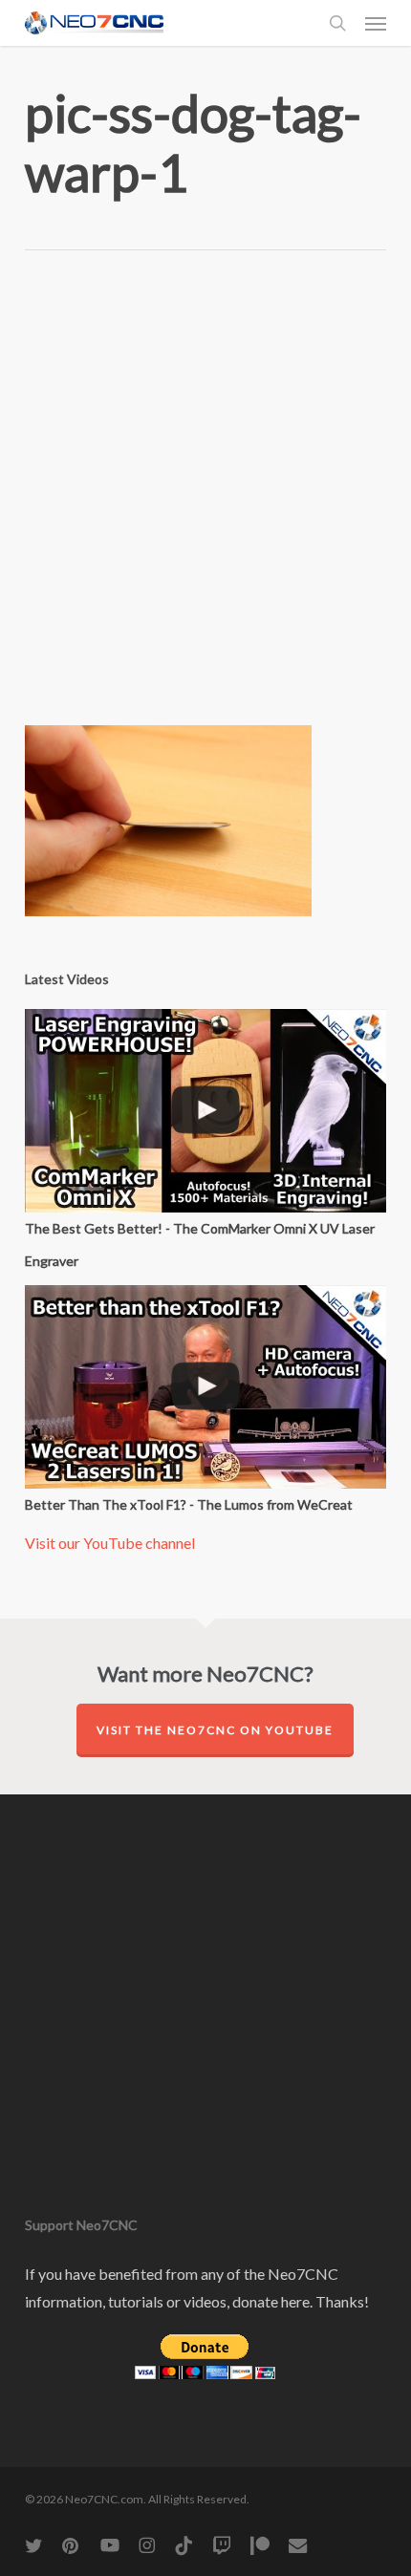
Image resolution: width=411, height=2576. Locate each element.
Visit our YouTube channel (110, 1543)
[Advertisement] (205, 503)
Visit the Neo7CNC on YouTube (215, 1730)
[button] (376, 23)
